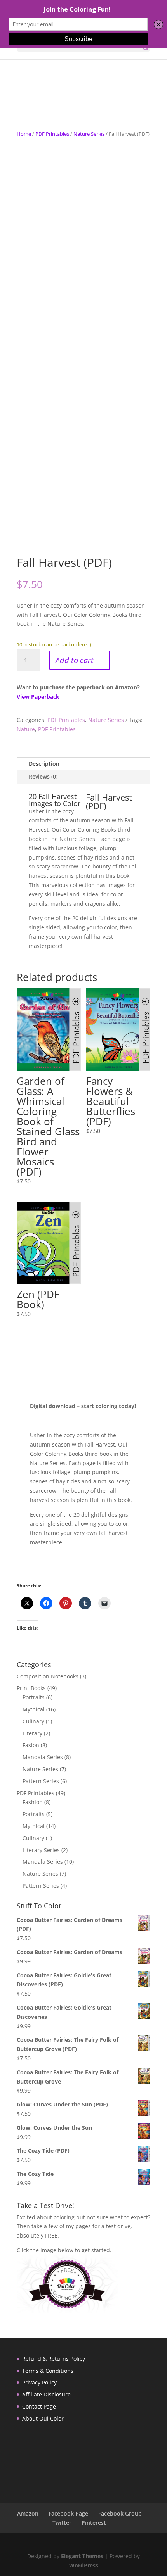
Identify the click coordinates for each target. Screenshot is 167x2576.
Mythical (34, 1709)
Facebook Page (68, 2513)
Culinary (33, 1721)
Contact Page (39, 2406)
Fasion (31, 1745)
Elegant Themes (82, 2556)
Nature (26, 729)
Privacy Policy (39, 2382)
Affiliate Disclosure (46, 2394)
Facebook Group (120, 2513)
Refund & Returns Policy (54, 2359)
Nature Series (89, 134)
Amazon (28, 2513)
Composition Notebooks (48, 1676)
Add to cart (75, 660)
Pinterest (94, 2523)
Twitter (62, 2523)
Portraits (34, 1697)
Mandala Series (43, 1757)
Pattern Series (41, 1781)
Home (24, 134)
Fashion (33, 1802)
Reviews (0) (43, 776)
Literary (32, 1733)
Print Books (31, 1688)
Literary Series (41, 1850)
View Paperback (38, 697)
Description (44, 764)
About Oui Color (43, 2418)
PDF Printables (52, 134)
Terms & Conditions (48, 2371)
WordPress (84, 2565)
